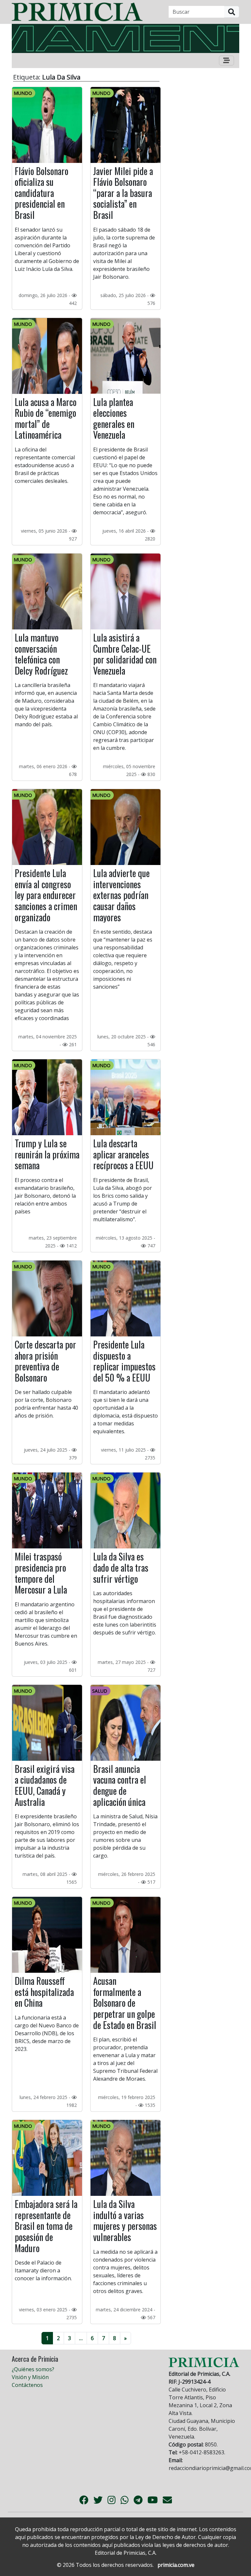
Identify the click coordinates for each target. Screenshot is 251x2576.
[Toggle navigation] (226, 61)
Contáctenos (27, 2385)
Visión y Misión (30, 2377)
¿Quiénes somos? (33, 2369)
